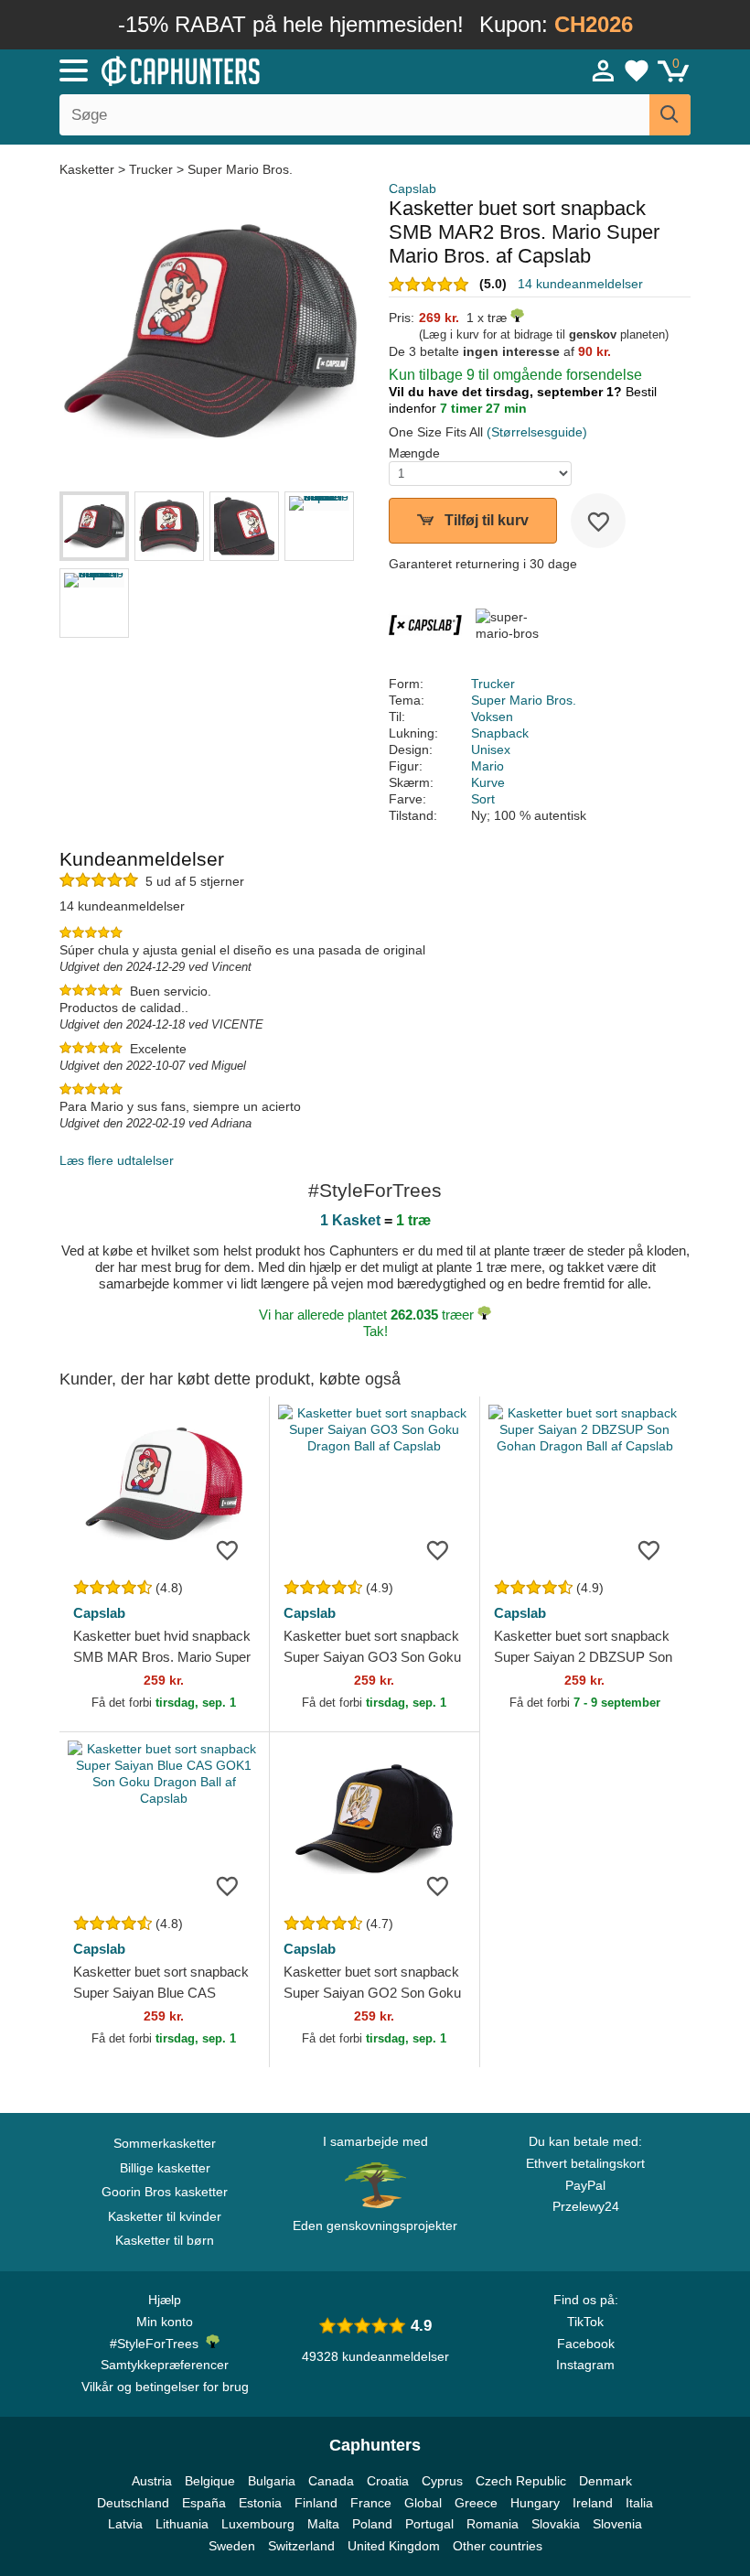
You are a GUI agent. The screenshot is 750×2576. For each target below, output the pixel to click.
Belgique (210, 2481)
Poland (372, 2524)
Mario (487, 766)
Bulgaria (272, 2481)
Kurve (488, 782)
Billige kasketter (165, 2168)
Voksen (492, 717)
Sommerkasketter (165, 2143)
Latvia (125, 2524)
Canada (331, 2481)
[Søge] (670, 115)
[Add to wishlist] (598, 521)
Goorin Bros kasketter (165, 2192)
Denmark (605, 2481)
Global (423, 2503)
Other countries (498, 2546)
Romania (493, 2524)
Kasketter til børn (165, 2240)
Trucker (151, 169)
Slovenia (617, 2524)
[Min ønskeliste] (637, 70)
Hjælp (165, 2300)
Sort (483, 799)
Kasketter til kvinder (165, 2216)
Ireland (593, 2503)
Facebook (586, 2344)
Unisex (491, 749)
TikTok (585, 2322)
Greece (476, 2503)
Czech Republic (521, 2481)
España (204, 2503)
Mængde (414, 453)
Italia (639, 2503)
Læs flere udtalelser (117, 1160)
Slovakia (556, 2524)
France (371, 2503)
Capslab (412, 189)
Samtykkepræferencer (165, 2365)
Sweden (232, 2546)
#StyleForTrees (158, 2344)
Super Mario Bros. (240, 169)
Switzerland (301, 2546)
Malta (323, 2524)
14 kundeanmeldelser (580, 284)
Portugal (429, 2524)
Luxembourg (258, 2524)
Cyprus (442, 2481)
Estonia (260, 2503)
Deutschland (133, 2503)
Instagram (585, 2365)
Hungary (535, 2503)
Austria (152, 2481)
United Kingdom (394, 2546)
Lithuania (182, 2524)
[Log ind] (604, 70)
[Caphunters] (238, 70)
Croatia (388, 2481)
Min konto (165, 2322)
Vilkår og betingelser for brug (165, 2387)
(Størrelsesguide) (537, 432)
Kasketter (89, 169)
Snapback (500, 733)
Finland (316, 2503)
